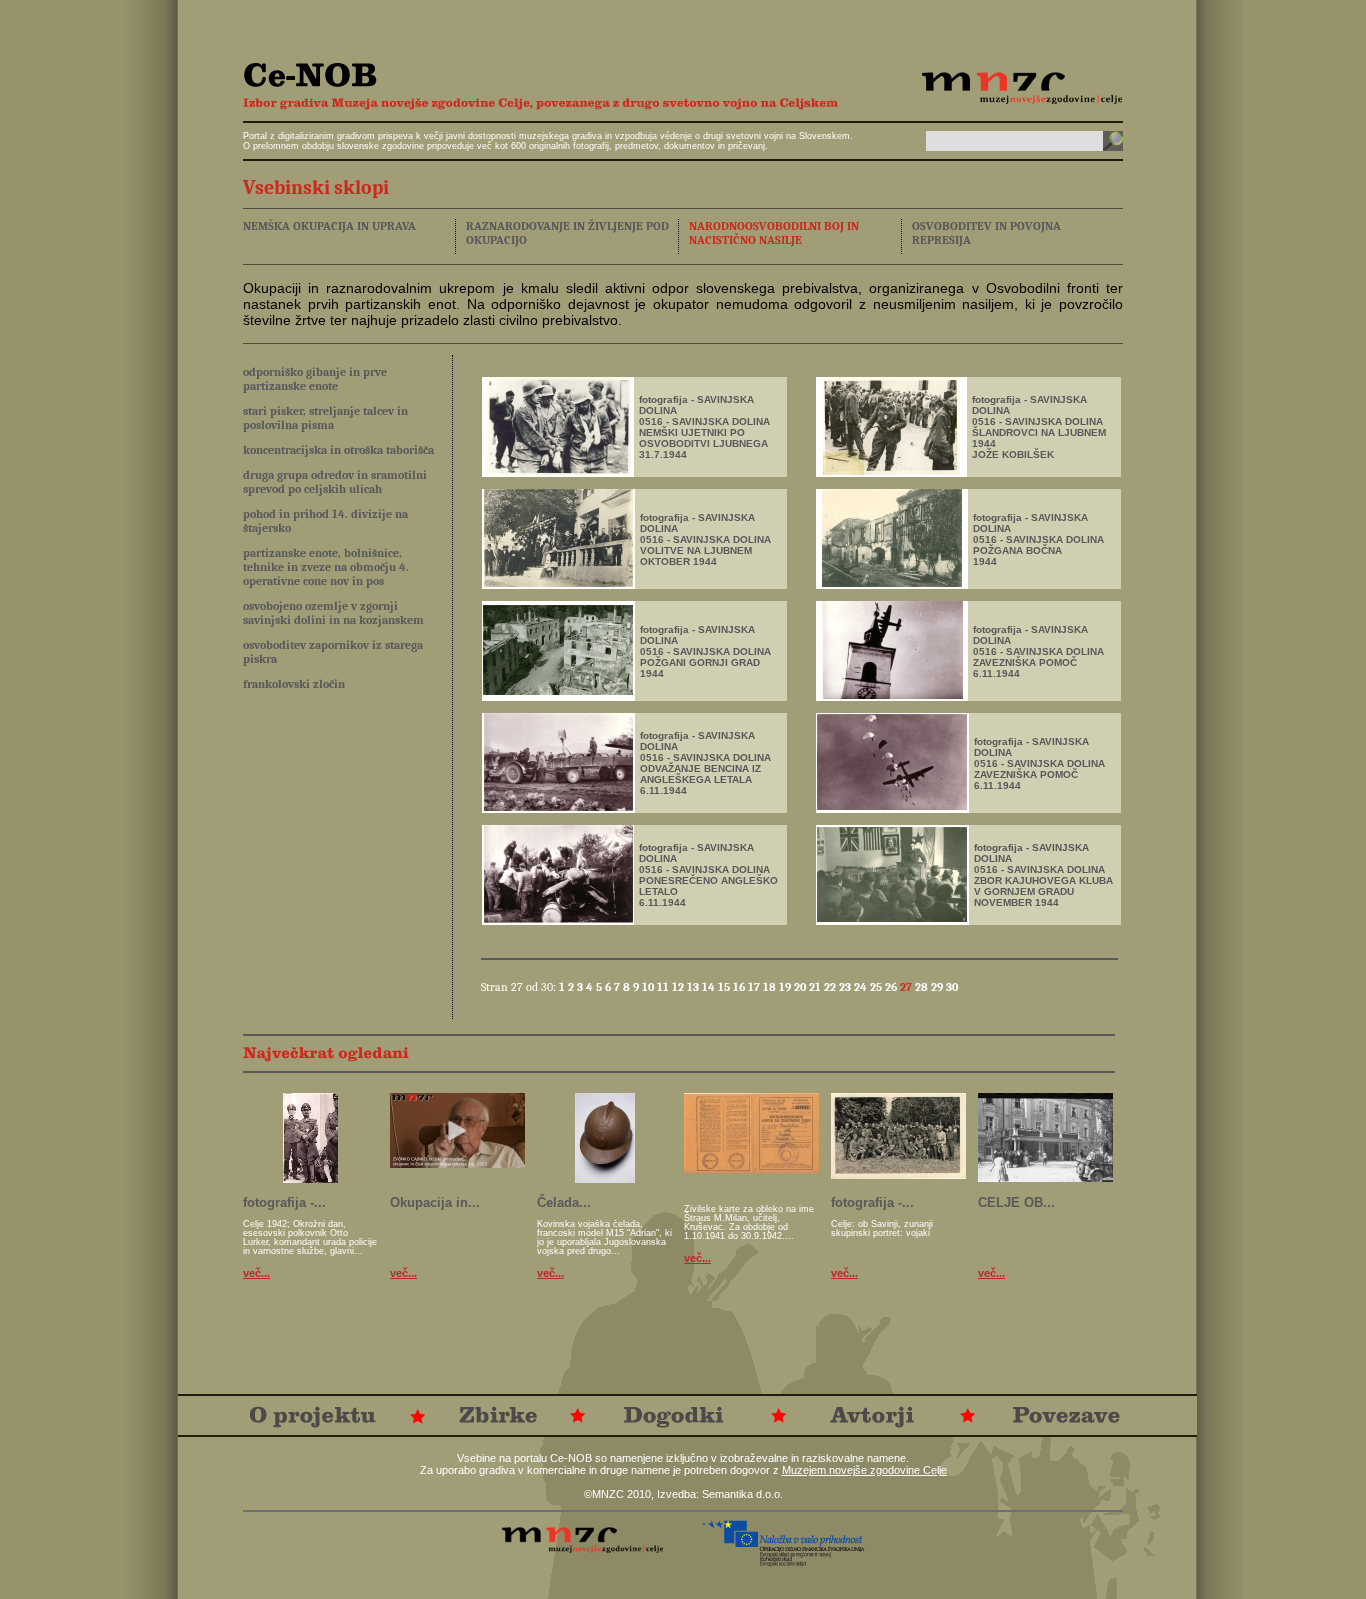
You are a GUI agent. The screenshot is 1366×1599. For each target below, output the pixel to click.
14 (710, 987)
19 (786, 987)
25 (877, 987)
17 (755, 987)
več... (256, 1273)
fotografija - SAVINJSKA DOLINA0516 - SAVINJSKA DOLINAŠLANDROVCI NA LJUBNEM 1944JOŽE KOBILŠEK (1039, 427)
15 (725, 987)
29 (938, 987)
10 (649, 987)
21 (816, 987)
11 (664, 987)
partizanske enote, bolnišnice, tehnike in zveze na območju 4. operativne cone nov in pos (326, 567)
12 (679, 987)
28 (923, 987)
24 (862, 987)
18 (771, 987)
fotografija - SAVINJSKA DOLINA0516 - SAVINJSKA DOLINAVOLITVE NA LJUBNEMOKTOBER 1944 (705, 539)
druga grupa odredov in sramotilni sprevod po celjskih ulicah (335, 482)
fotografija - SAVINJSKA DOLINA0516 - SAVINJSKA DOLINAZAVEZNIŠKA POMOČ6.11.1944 (1038, 651)
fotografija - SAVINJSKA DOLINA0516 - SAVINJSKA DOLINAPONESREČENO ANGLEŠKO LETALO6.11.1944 (708, 875)
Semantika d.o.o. (742, 1494)
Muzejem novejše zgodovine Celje (864, 1470)
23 (846, 987)
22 (831, 987)
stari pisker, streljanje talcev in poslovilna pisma (325, 418)
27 (907, 987)
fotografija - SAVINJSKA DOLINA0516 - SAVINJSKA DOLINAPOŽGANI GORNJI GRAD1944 (705, 651)
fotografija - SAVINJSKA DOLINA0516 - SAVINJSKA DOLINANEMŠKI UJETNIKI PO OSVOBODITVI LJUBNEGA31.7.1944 (704, 427)
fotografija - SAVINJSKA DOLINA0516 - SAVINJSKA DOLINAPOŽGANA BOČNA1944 (1038, 539)
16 (740, 987)
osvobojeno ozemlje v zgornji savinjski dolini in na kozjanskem (333, 613)
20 (801, 987)
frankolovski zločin (294, 684)
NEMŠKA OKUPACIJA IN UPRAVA (329, 226)
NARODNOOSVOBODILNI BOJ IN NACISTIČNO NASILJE (774, 233)
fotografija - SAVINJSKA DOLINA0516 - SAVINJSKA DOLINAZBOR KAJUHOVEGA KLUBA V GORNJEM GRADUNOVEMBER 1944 (1043, 875)
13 (694, 987)
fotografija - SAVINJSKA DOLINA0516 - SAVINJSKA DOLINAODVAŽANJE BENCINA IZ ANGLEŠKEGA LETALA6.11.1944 (705, 763)
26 (892, 987)
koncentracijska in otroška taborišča (338, 450)
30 (952, 987)
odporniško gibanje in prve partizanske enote (315, 379)
